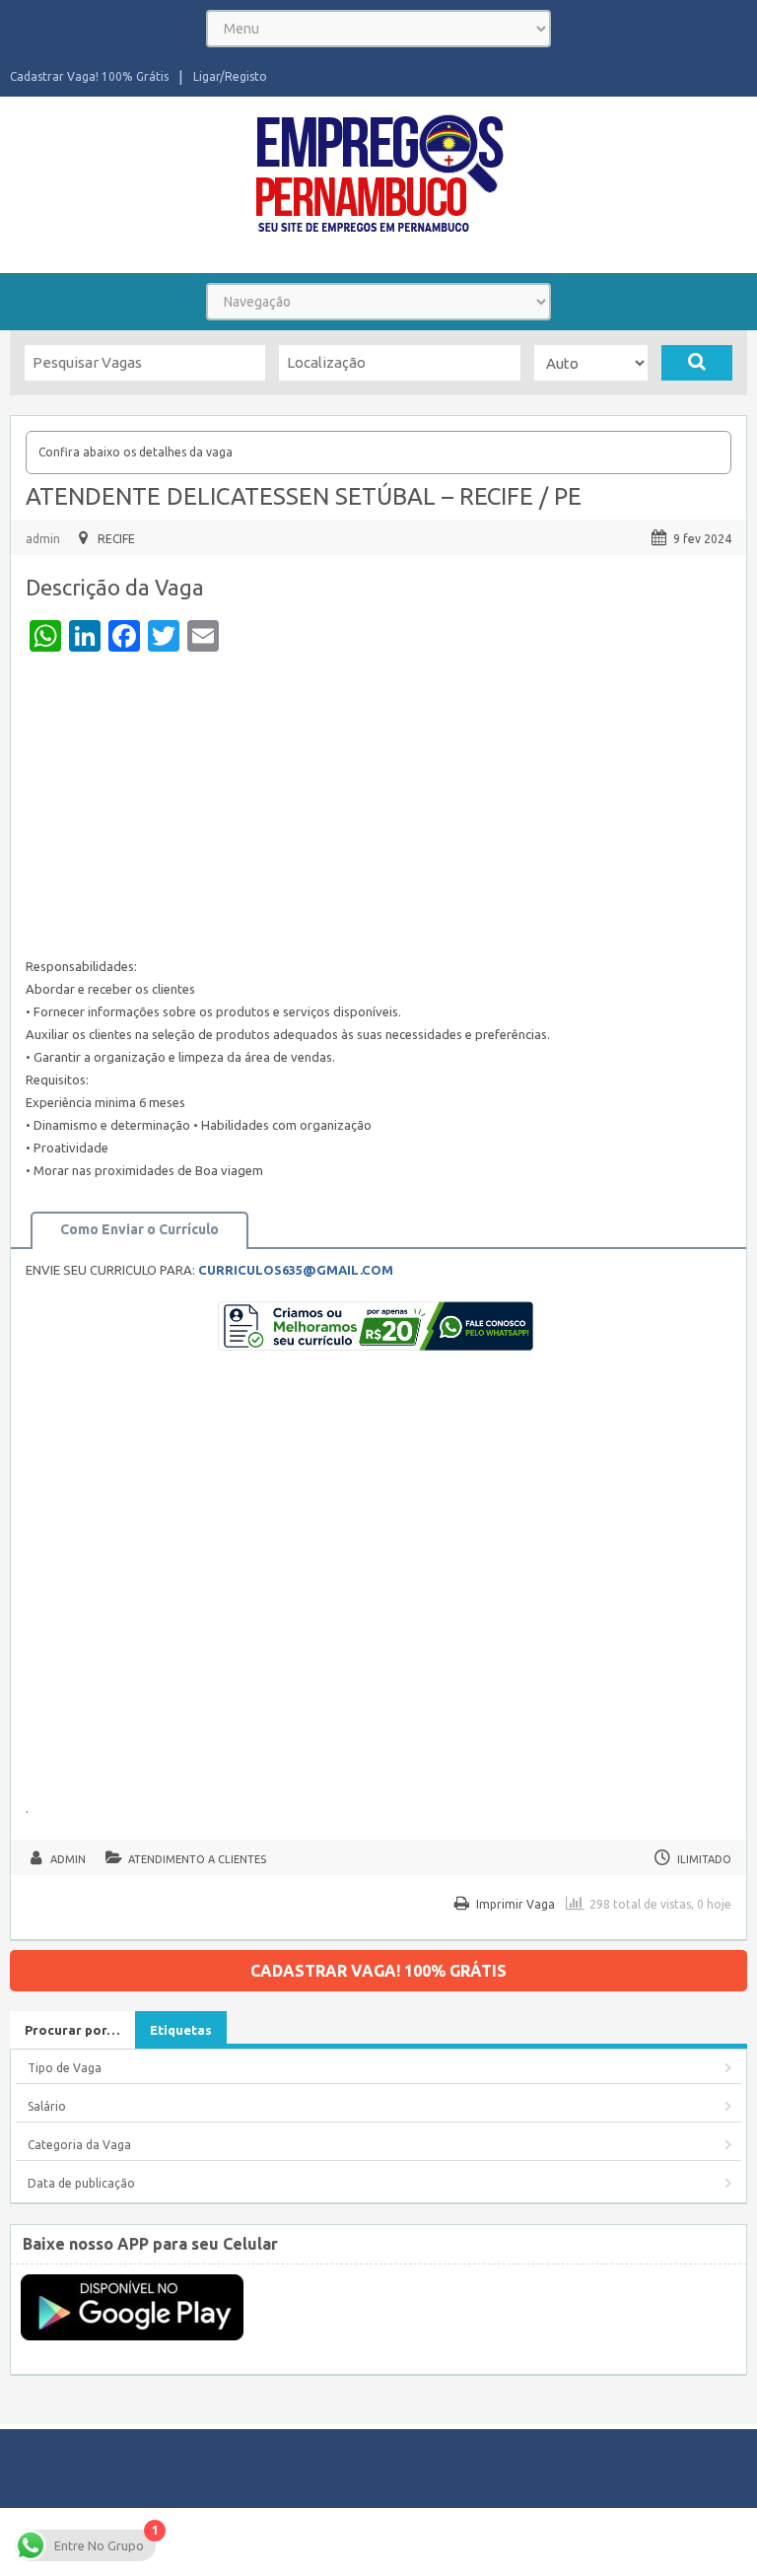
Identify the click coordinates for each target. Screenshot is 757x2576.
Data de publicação (81, 2183)
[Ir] (697, 363)
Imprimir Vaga (516, 1904)
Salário (47, 2106)
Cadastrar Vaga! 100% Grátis (89, 76)
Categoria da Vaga (79, 2145)
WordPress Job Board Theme (552, 2532)
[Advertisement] (378, 809)
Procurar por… (72, 2030)
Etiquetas (181, 2030)
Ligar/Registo (230, 76)
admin (43, 539)
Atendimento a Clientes (197, 1859)
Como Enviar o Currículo (139, 1229)
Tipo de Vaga (65, 2068)
